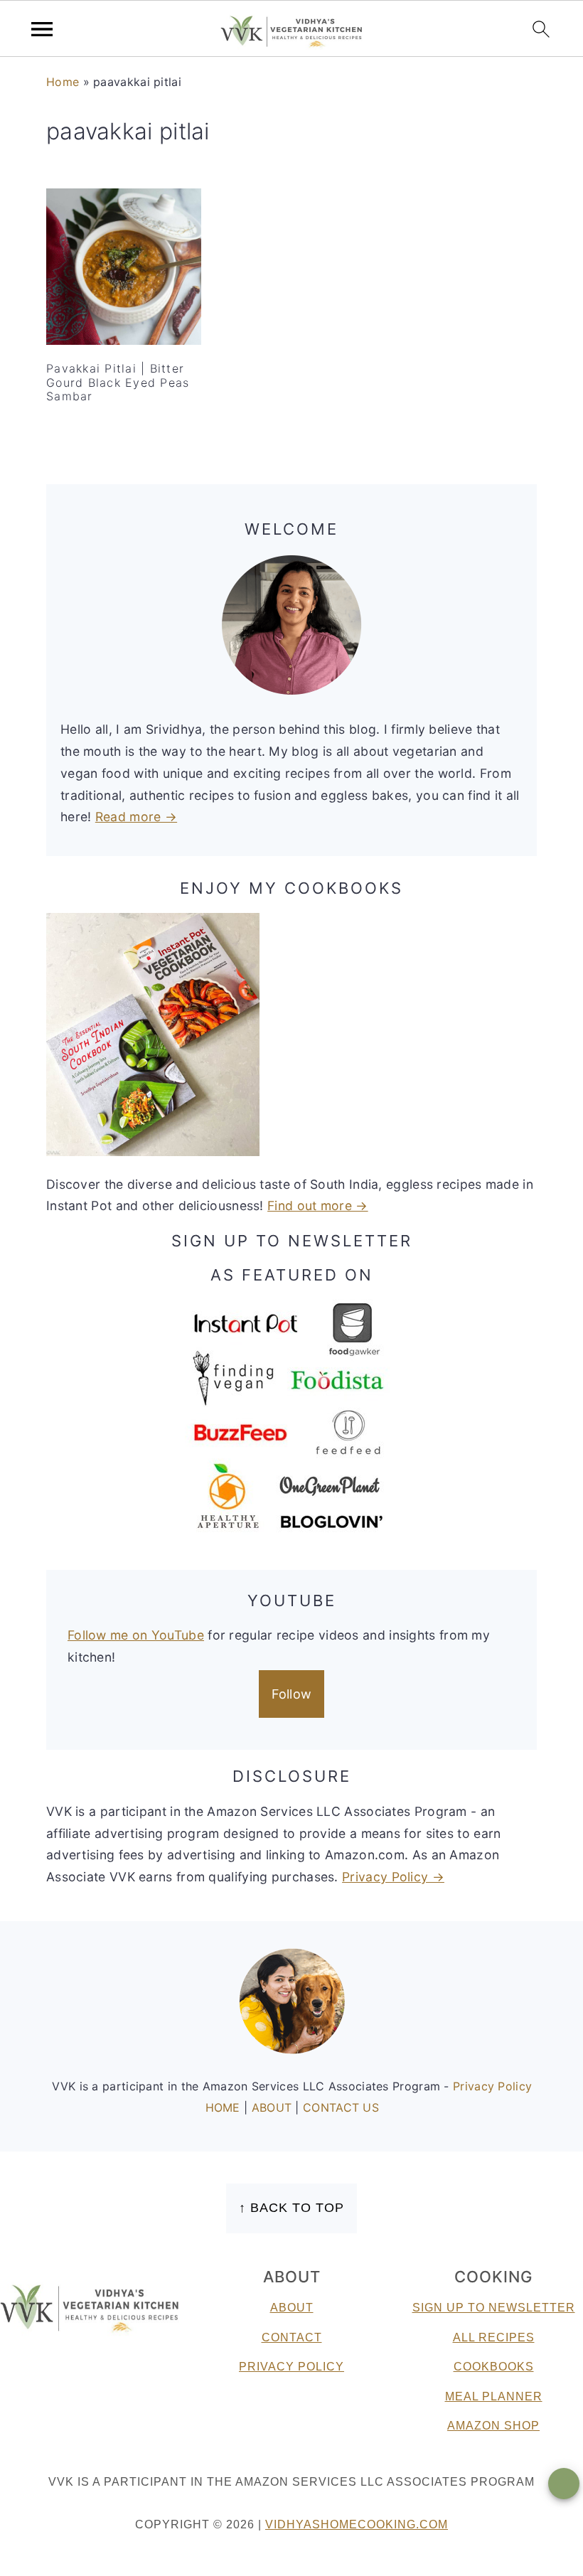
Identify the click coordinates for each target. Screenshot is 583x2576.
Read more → (136, 817)
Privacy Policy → (393, 1877)
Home (63, 82)
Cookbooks (494, 2367)
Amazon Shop (493, 2426)
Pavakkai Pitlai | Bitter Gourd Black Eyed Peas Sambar (118, 382)
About (292, 2308)
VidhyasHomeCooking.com (357, 2524)
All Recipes (494, 2337)
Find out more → (318, 1206)
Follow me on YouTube (136, 1635)
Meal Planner (494, 2396)
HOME (225, 2107)
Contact (292, 2337)
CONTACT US (341, 2107)
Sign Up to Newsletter (494, 2308)
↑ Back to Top (291, 2208)
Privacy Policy (492, 2086)
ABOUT (274, 2107)
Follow (292, 1694)
